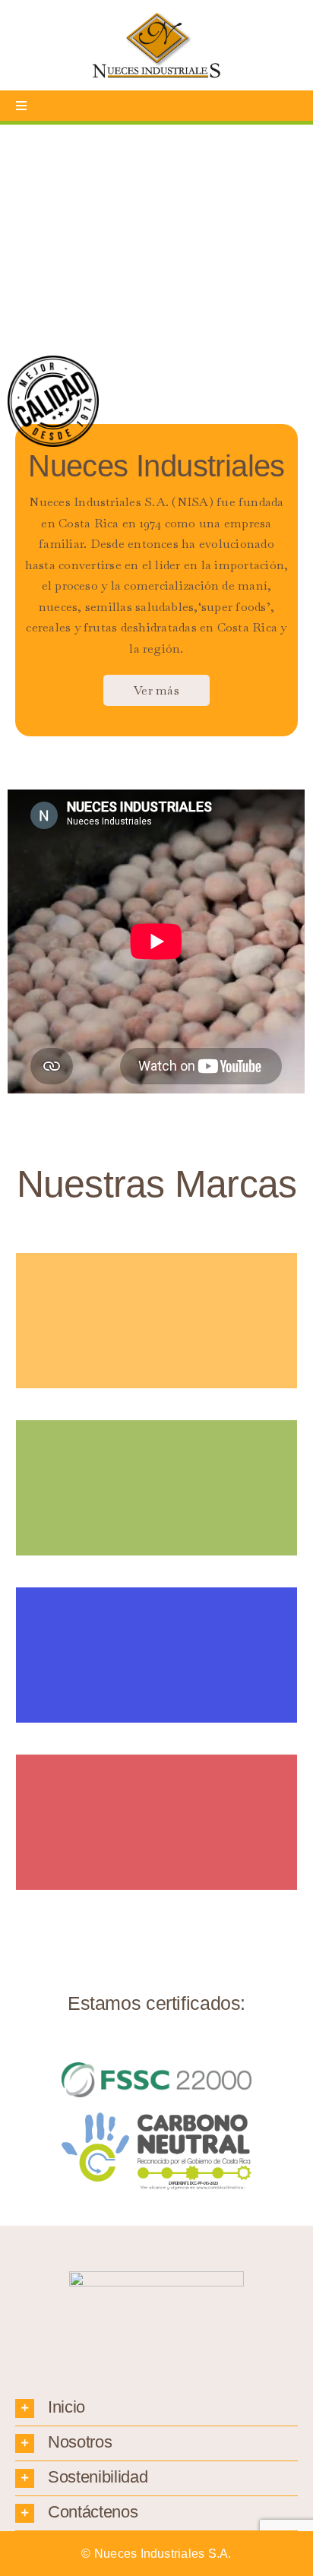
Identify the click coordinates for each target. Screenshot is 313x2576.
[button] (156, 2408)
